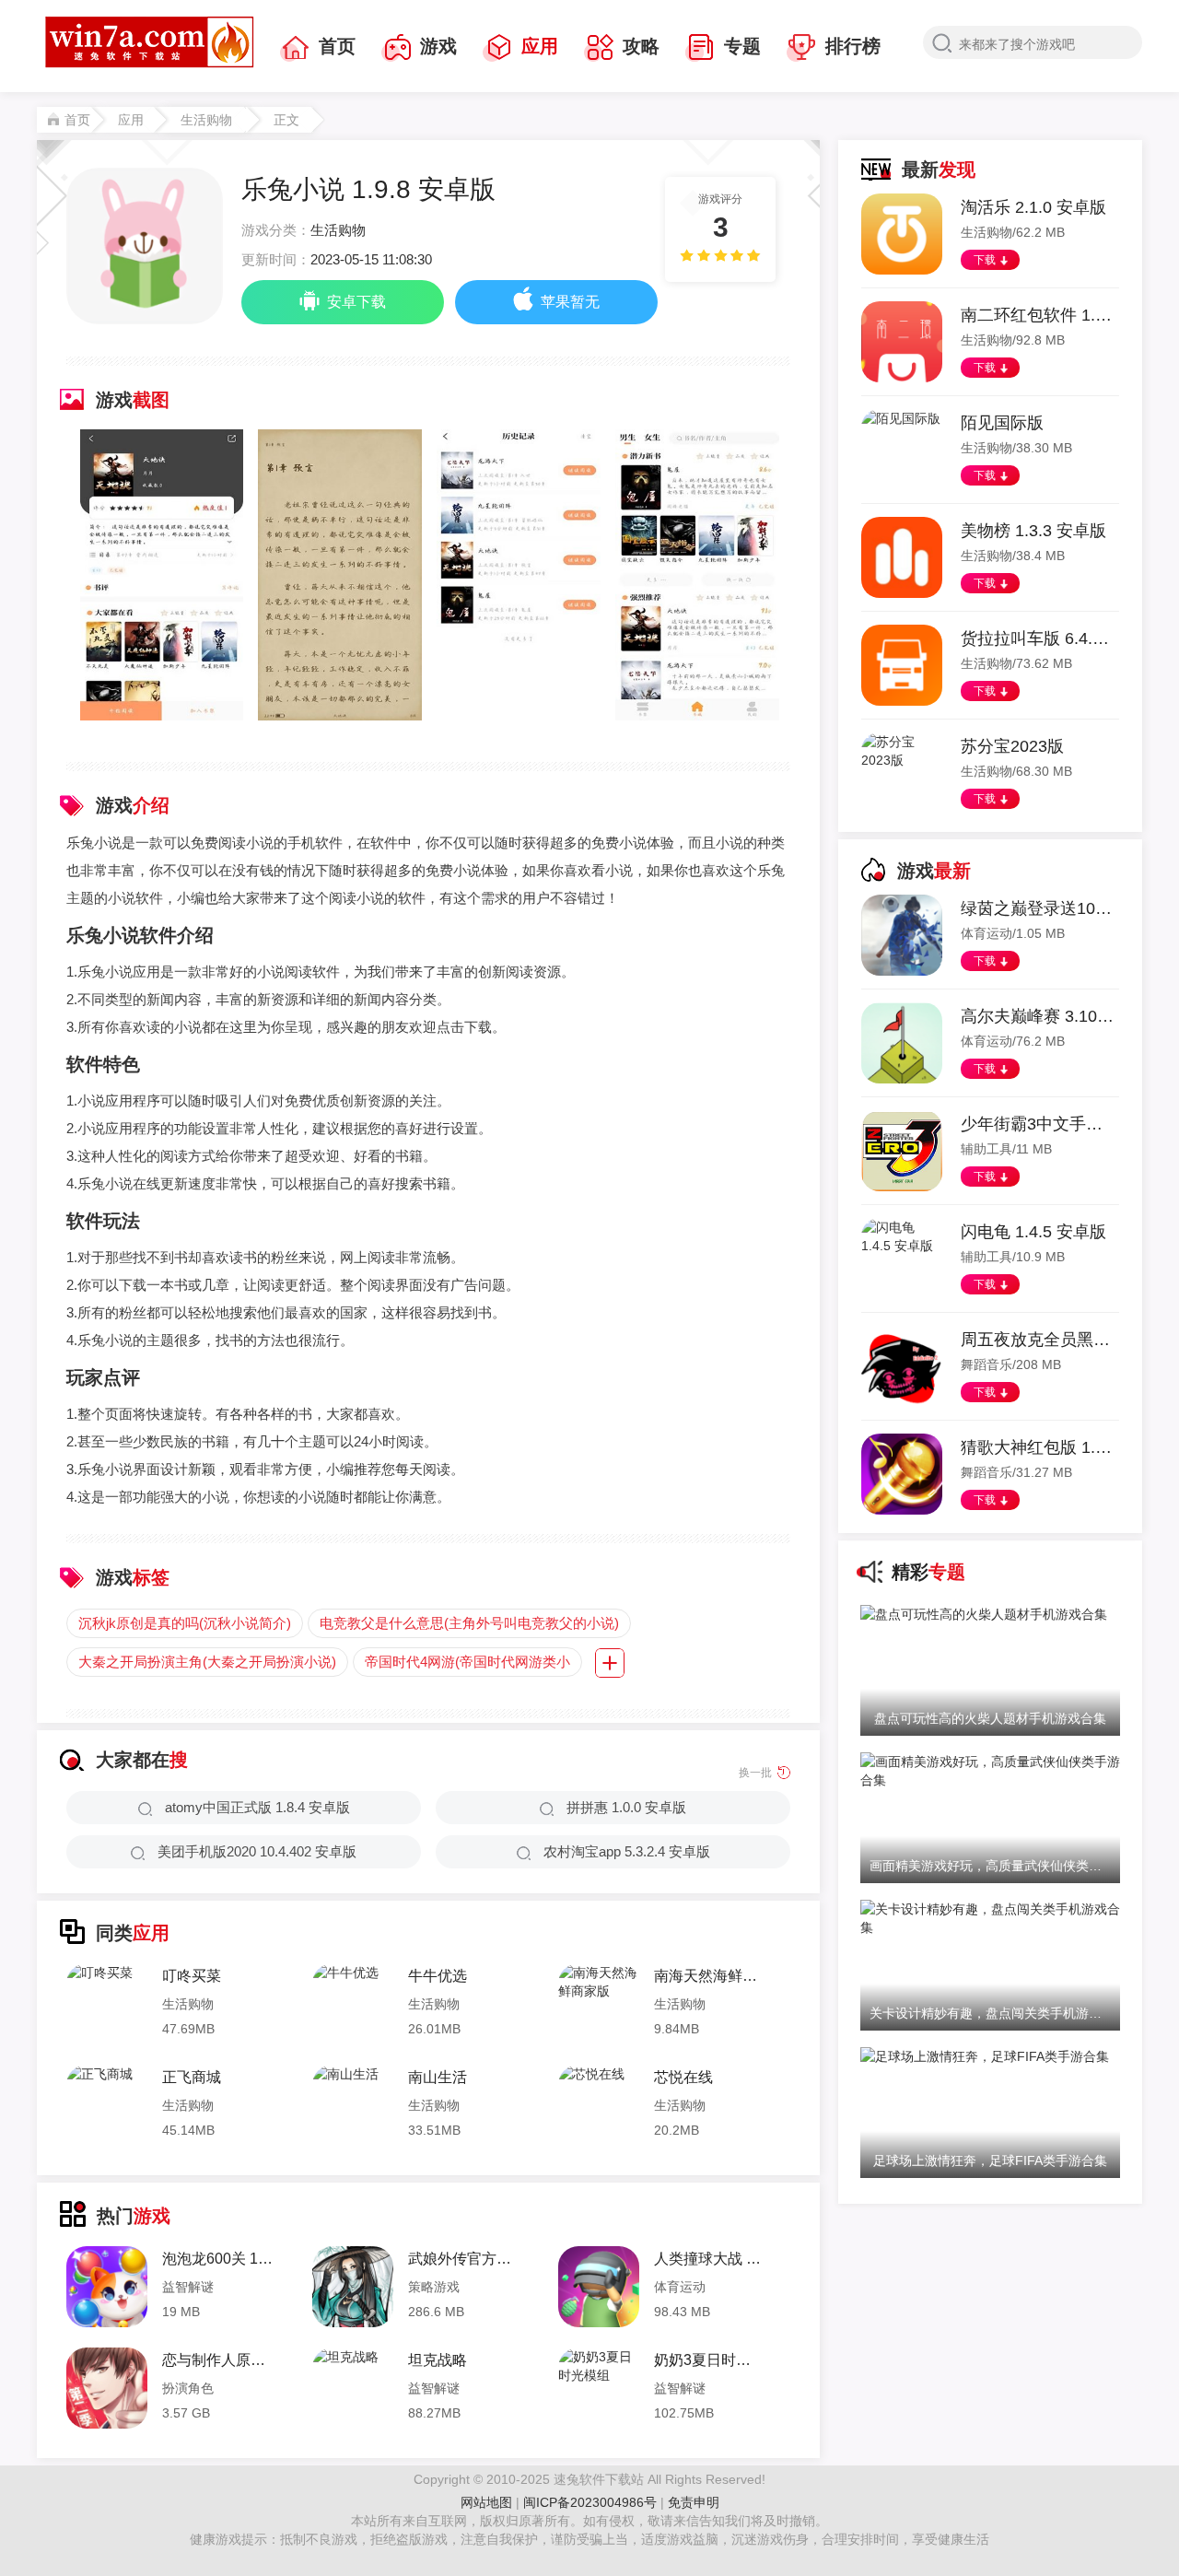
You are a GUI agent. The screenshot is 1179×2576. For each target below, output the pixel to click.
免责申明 (694, 2502)
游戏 (438, 46)
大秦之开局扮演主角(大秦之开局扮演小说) (207, 1662)
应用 (540, 46)
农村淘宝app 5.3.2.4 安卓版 (627, 1851)
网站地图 (486, 2502)
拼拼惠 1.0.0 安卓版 (626, 1807)
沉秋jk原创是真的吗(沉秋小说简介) (185, 1623)
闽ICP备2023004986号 (590, 2502)
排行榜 (853, 46)
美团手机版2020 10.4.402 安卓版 (257, 1851)
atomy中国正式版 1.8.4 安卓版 (257, 1807)
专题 (742, 46)
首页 (337, 46)
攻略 (641, 46)
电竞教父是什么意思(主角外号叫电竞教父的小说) (469, 1623)
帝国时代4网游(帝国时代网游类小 (467, 1662)
